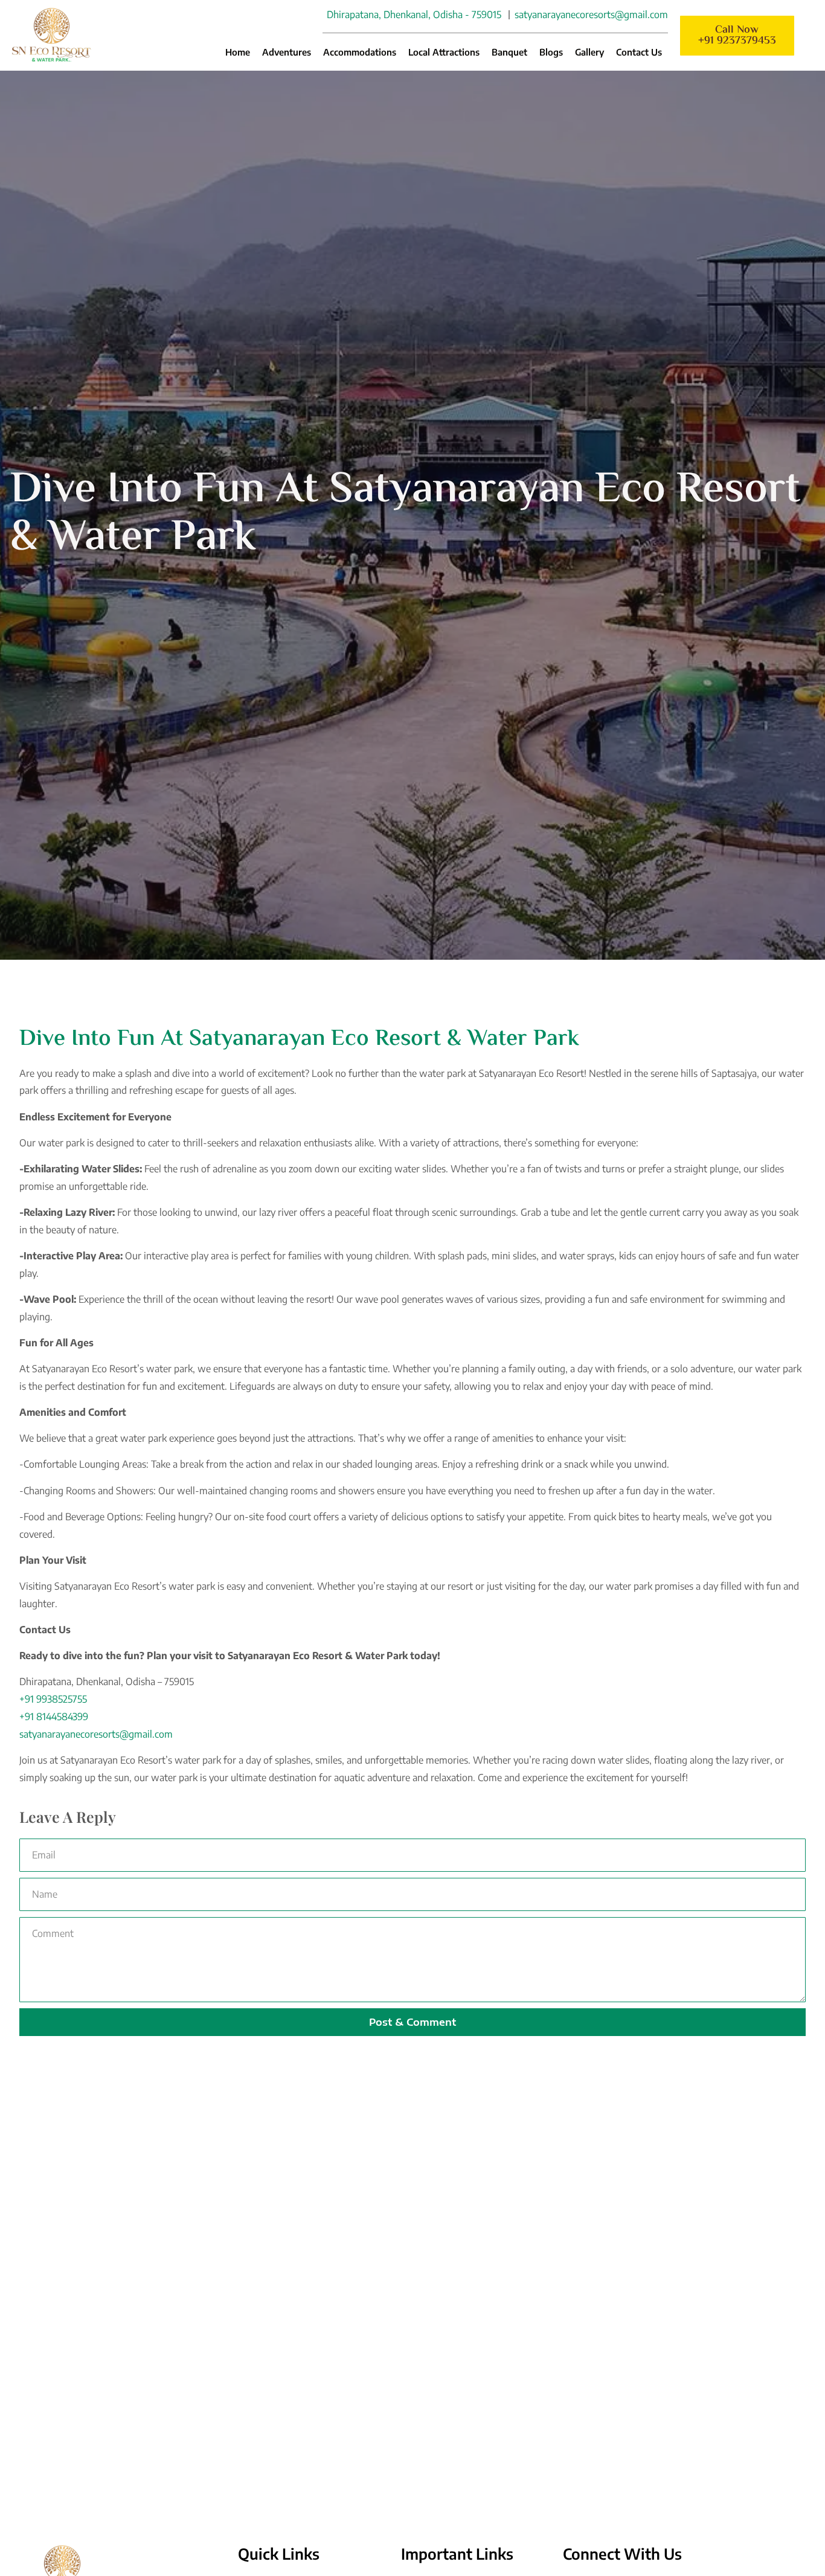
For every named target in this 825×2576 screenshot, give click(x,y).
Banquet (509, 52)
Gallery (589, 52)
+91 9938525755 (53, 1699)
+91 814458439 (51, 1717)
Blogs (551, 52)
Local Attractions (444, 52)
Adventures (287, 52)
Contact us (639, 52)
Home (238, 52)
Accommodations (360, 52)
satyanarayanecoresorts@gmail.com (96, 1734)
